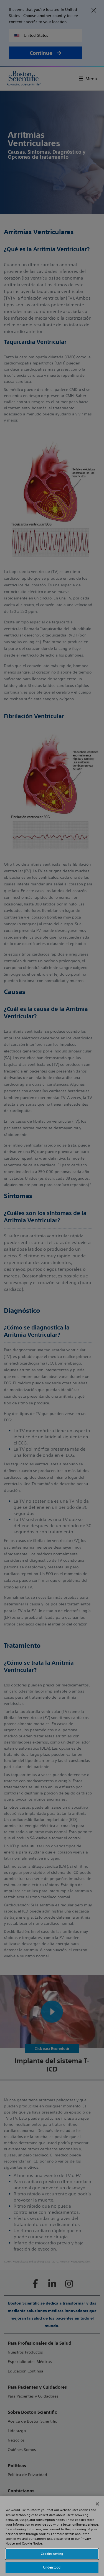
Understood (52, 2567)
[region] (52, 2536)
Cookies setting (52, 2554)
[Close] (97, 2504)
